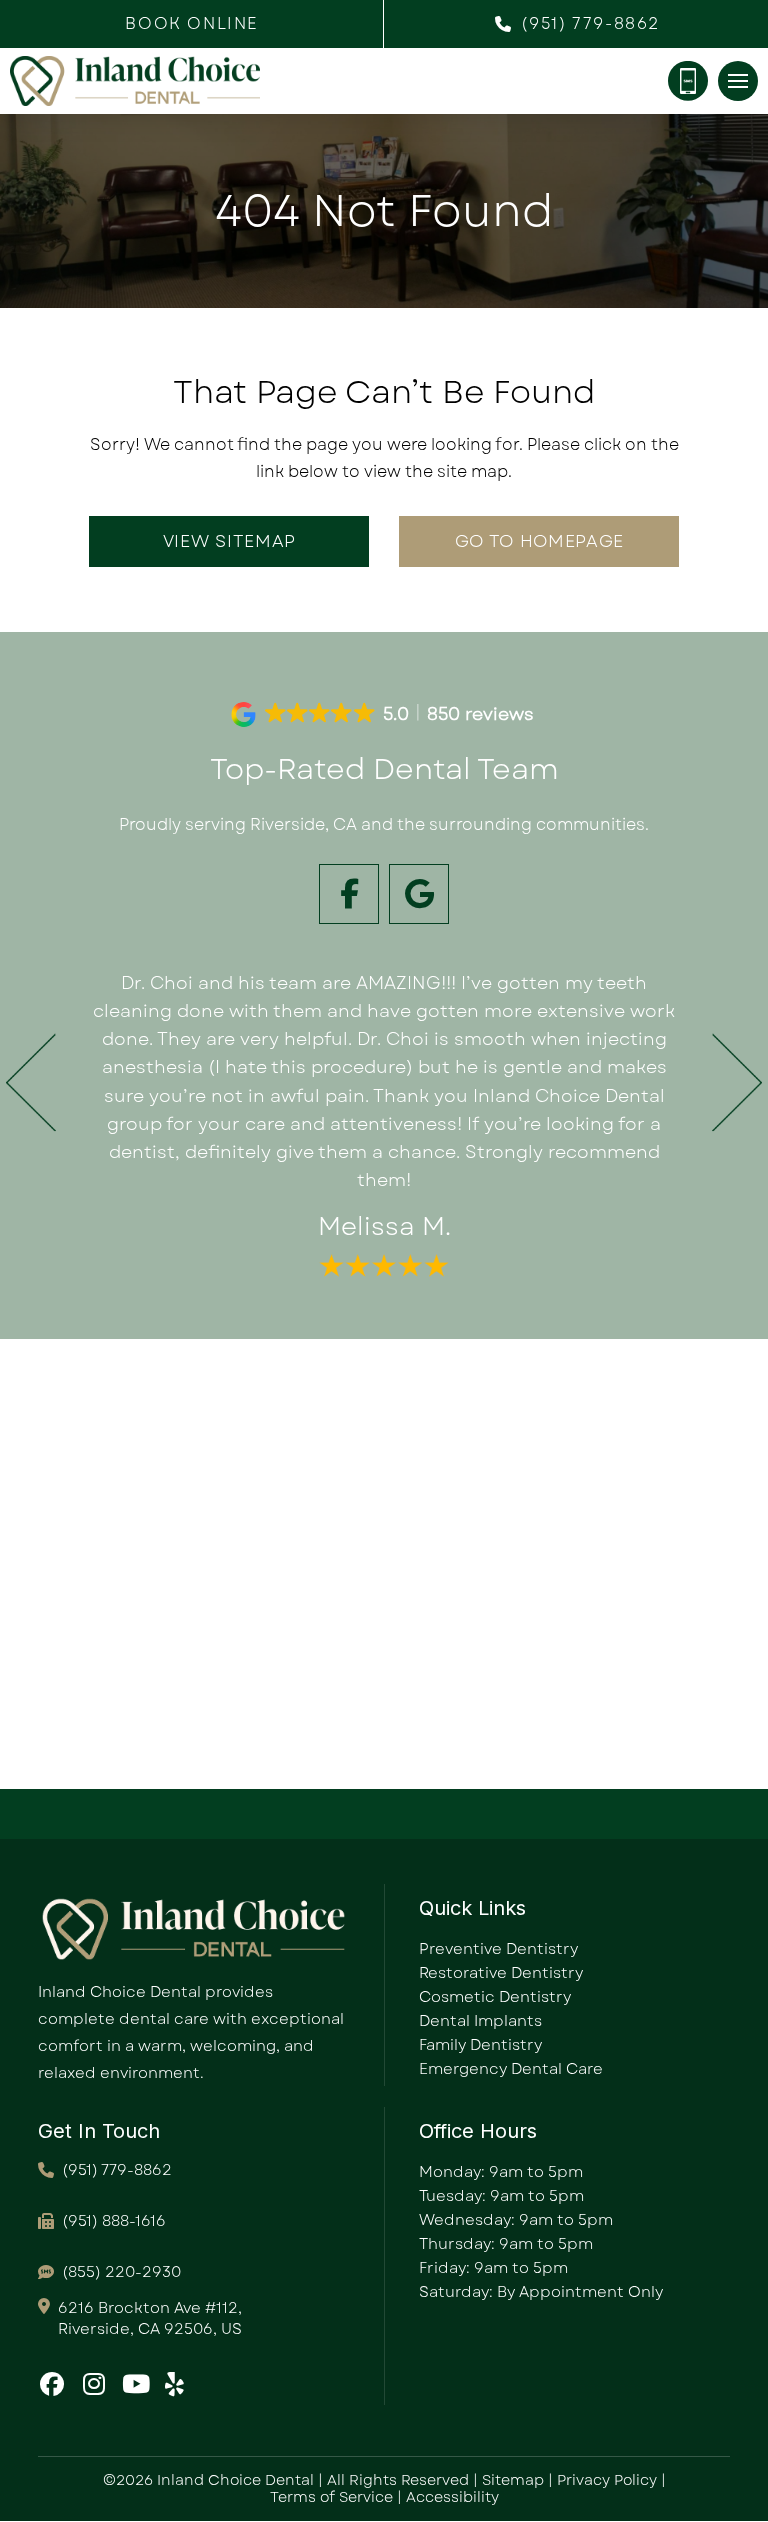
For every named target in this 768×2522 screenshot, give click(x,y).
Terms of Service (331, 2497)
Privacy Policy (607, 2480)
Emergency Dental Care (511, 2069)
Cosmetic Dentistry (495, 1997)
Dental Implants (480, 2021)
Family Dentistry (480, 2045)
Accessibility (452, 2497)
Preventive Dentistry (498, 1949)
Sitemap (513, 2480)
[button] (192, 24)
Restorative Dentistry (501, 1973)
